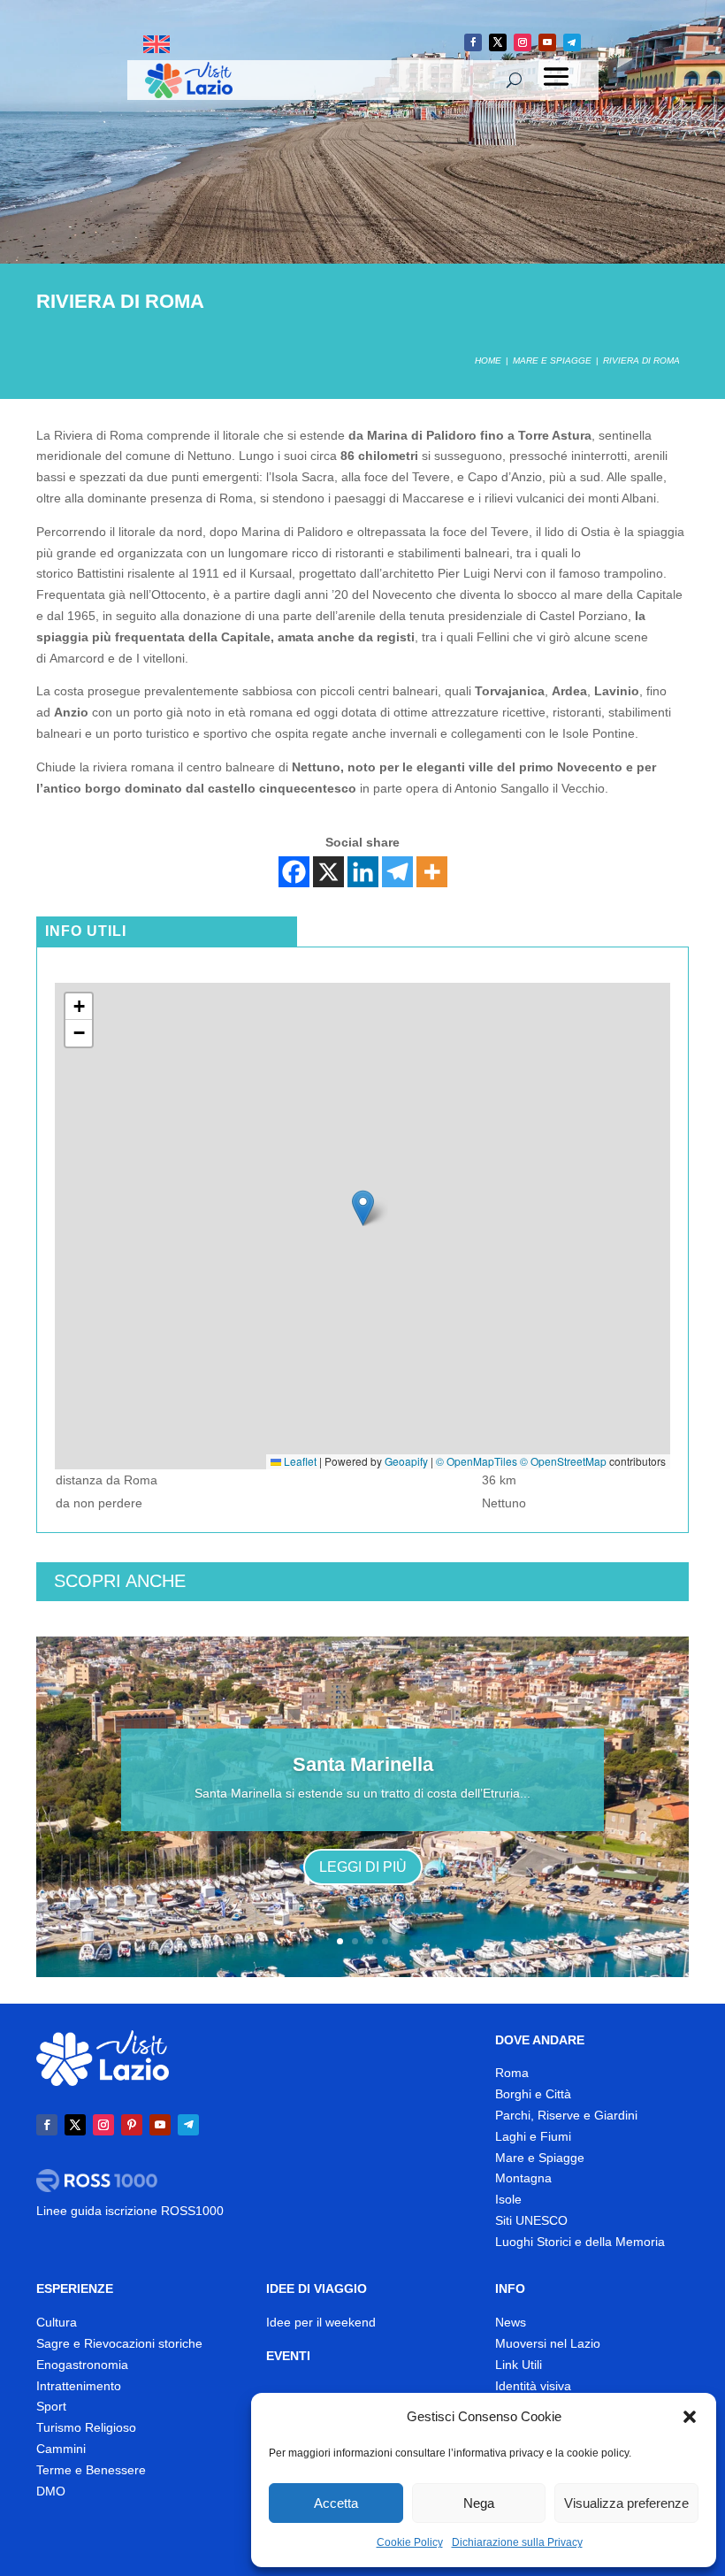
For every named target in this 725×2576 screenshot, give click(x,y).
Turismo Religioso (86, 2427)
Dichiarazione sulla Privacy (517, 2542)
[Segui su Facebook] (473, 42)
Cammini (61, 2449)
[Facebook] (294, 872)
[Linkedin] (363, 872)
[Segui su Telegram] (572, 42)
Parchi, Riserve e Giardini (566, 2115)
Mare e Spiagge (540, 2158)
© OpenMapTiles (477, 1461)
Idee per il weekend (321, 2322)
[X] (328, 872)
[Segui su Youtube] (547, 42)
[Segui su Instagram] (523, 42)
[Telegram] (397, 872)
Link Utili (519, 2365)
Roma (512, 2073)
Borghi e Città (533, 2094)
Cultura (57, 2322)
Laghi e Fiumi (533, 2136)
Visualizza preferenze (626, 2503)
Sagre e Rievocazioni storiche (119, 2343)
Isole (508, 2199)
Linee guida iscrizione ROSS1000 (130, 2211)
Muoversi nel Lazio (548, 2343)
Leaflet (299, 1461)
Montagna (523, 2178)
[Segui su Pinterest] (132, 2125)
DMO (51, 2491)
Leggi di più (363, 1867)
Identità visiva (533, 2386)
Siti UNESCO (531, 2220)
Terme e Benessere (91, 2470)
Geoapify (406, 1461)
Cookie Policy (410, 2542)
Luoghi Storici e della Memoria (580, 2242)
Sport (51, 2406)
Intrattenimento (79, 2386)
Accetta (336, 2503)
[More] (432, 872)
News (511, 2322)
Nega (479, 2503)
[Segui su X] (498, 42)
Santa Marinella (363, 1764)
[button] (690, 2417)
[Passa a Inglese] (156, 45)
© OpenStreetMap (563, 1461)
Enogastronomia (82, 2365)
